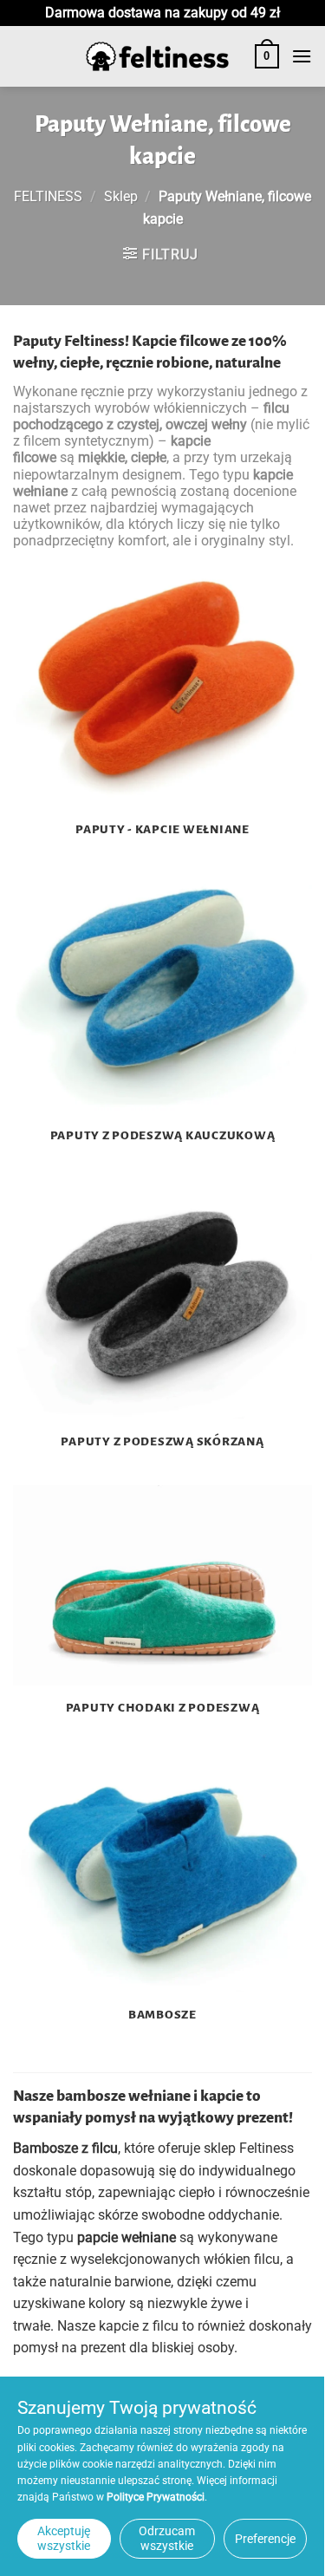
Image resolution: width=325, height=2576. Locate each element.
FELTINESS (48, 196)
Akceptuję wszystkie (64, 2538)
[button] (267, 56)
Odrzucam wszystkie (167, 2538)
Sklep (121, 196)
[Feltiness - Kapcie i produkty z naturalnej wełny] (158, 57)
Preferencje (265, 2539)
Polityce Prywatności (156, 2497)
